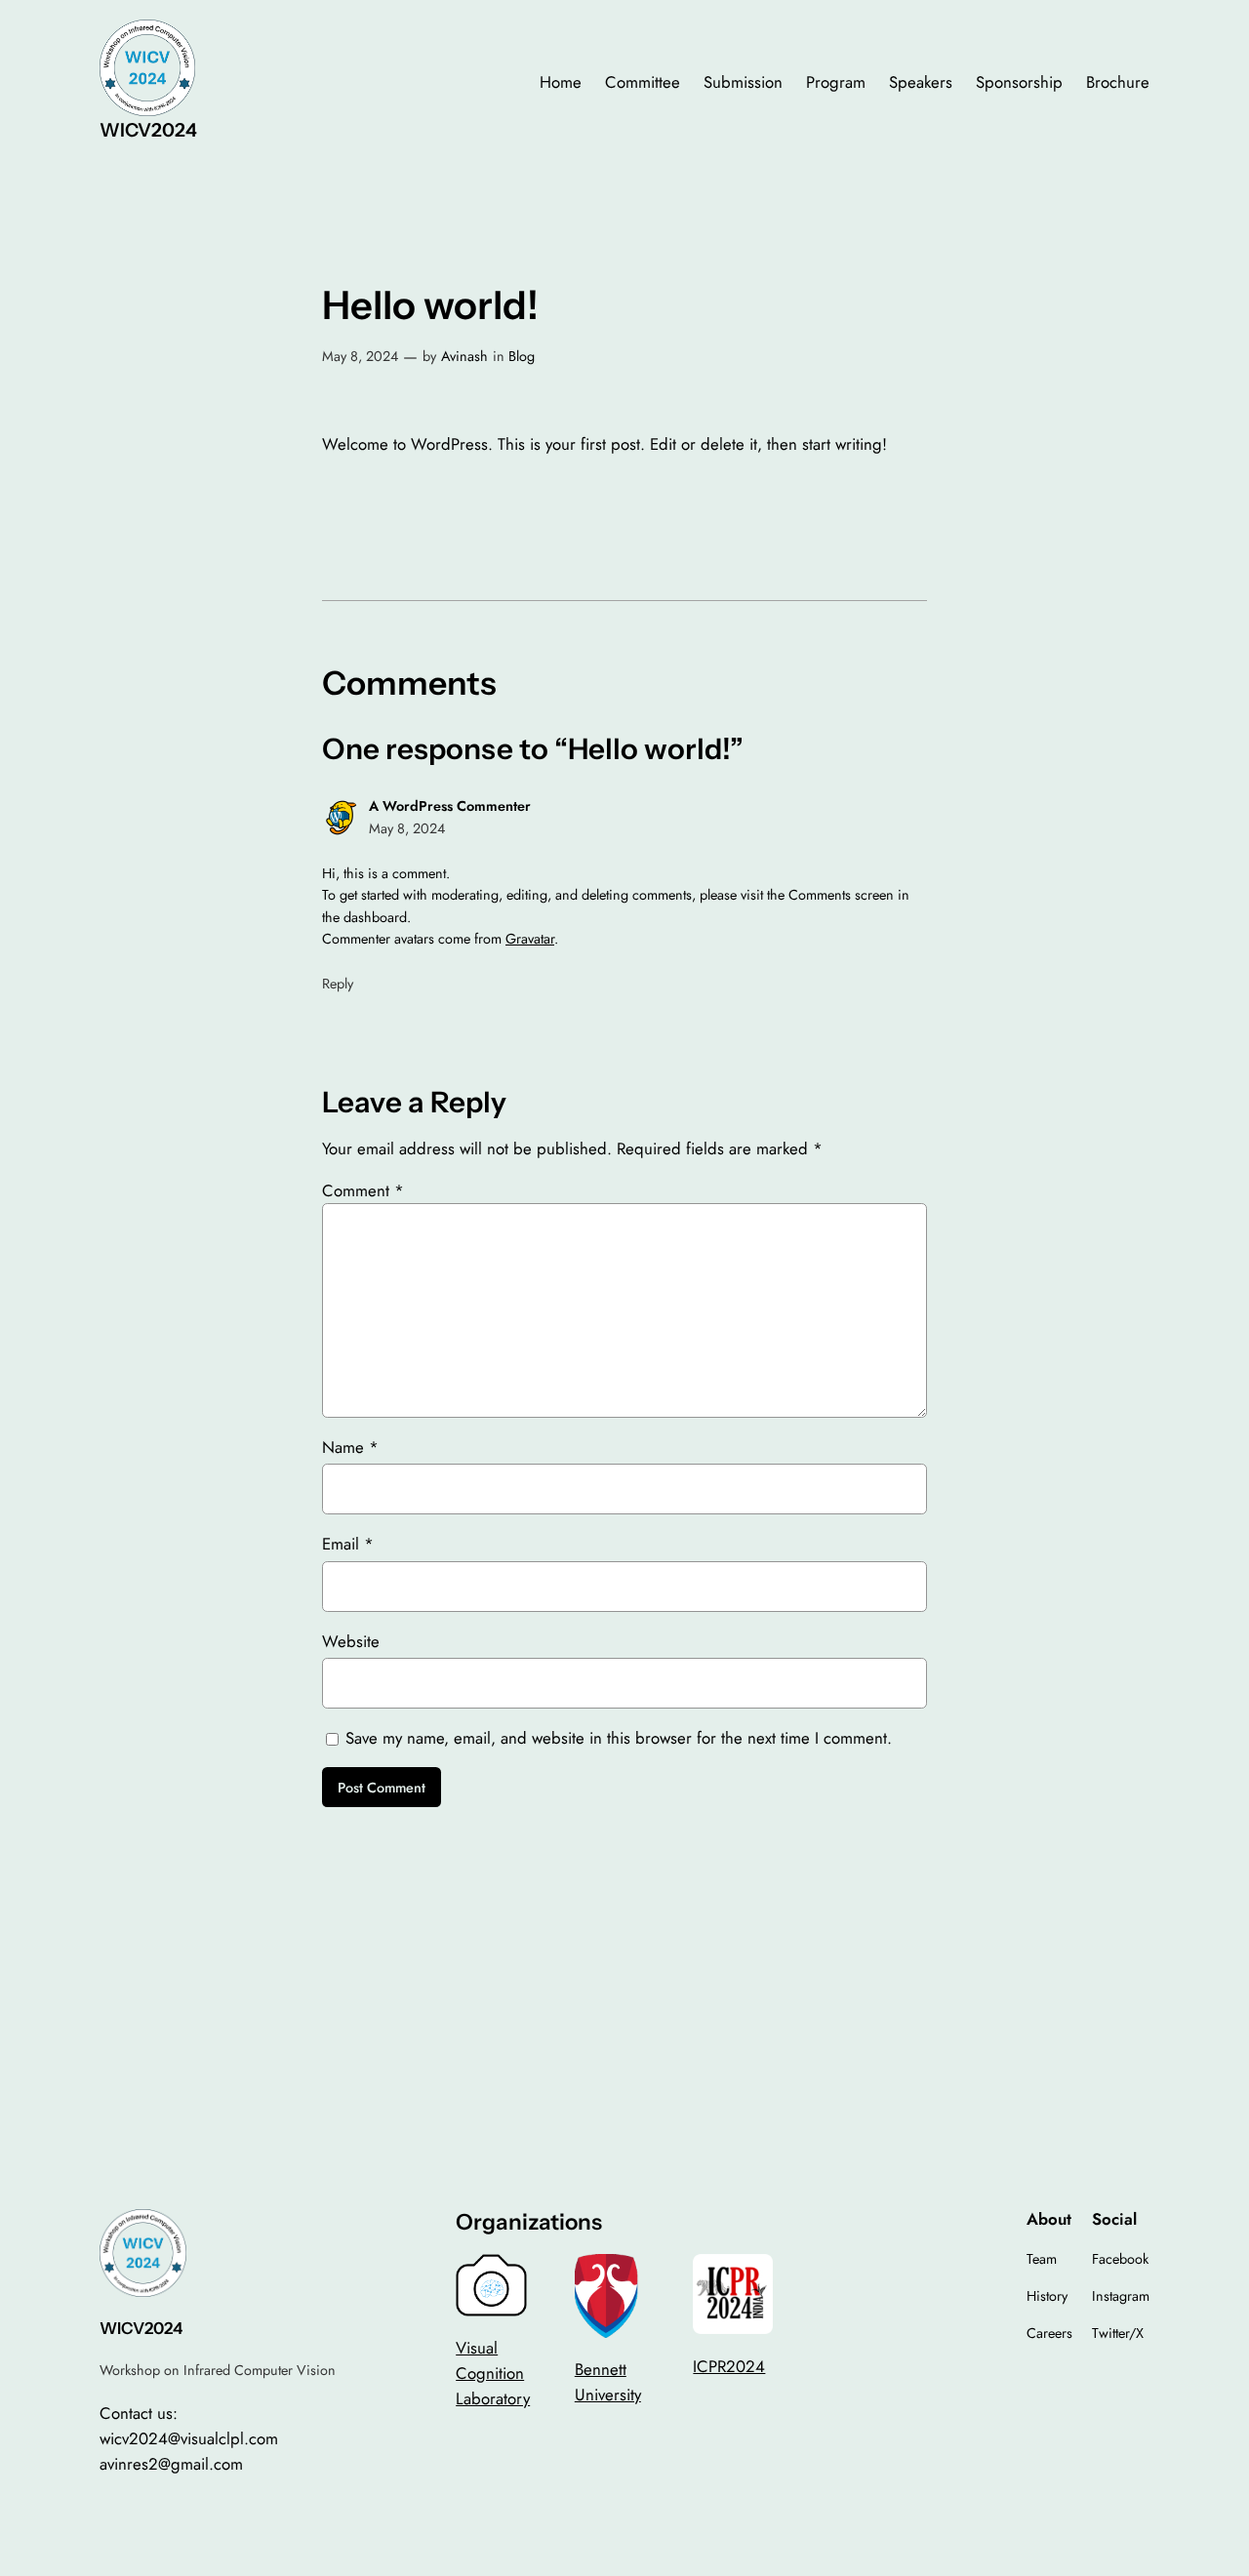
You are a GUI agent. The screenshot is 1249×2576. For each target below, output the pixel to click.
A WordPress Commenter (450, 806)
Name (350, 1447)
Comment (363, 1190)
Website (351, 1641)
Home (561, 82)
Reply (338, 984)
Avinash (464, 356)
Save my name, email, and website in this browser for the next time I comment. (619, 1738)
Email (348, 1544)
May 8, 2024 (360, 356)
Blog (522, 356)
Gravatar (530, 939)
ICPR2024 (729, 2366)
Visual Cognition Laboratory (493, 2373)
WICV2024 (148, 130)
